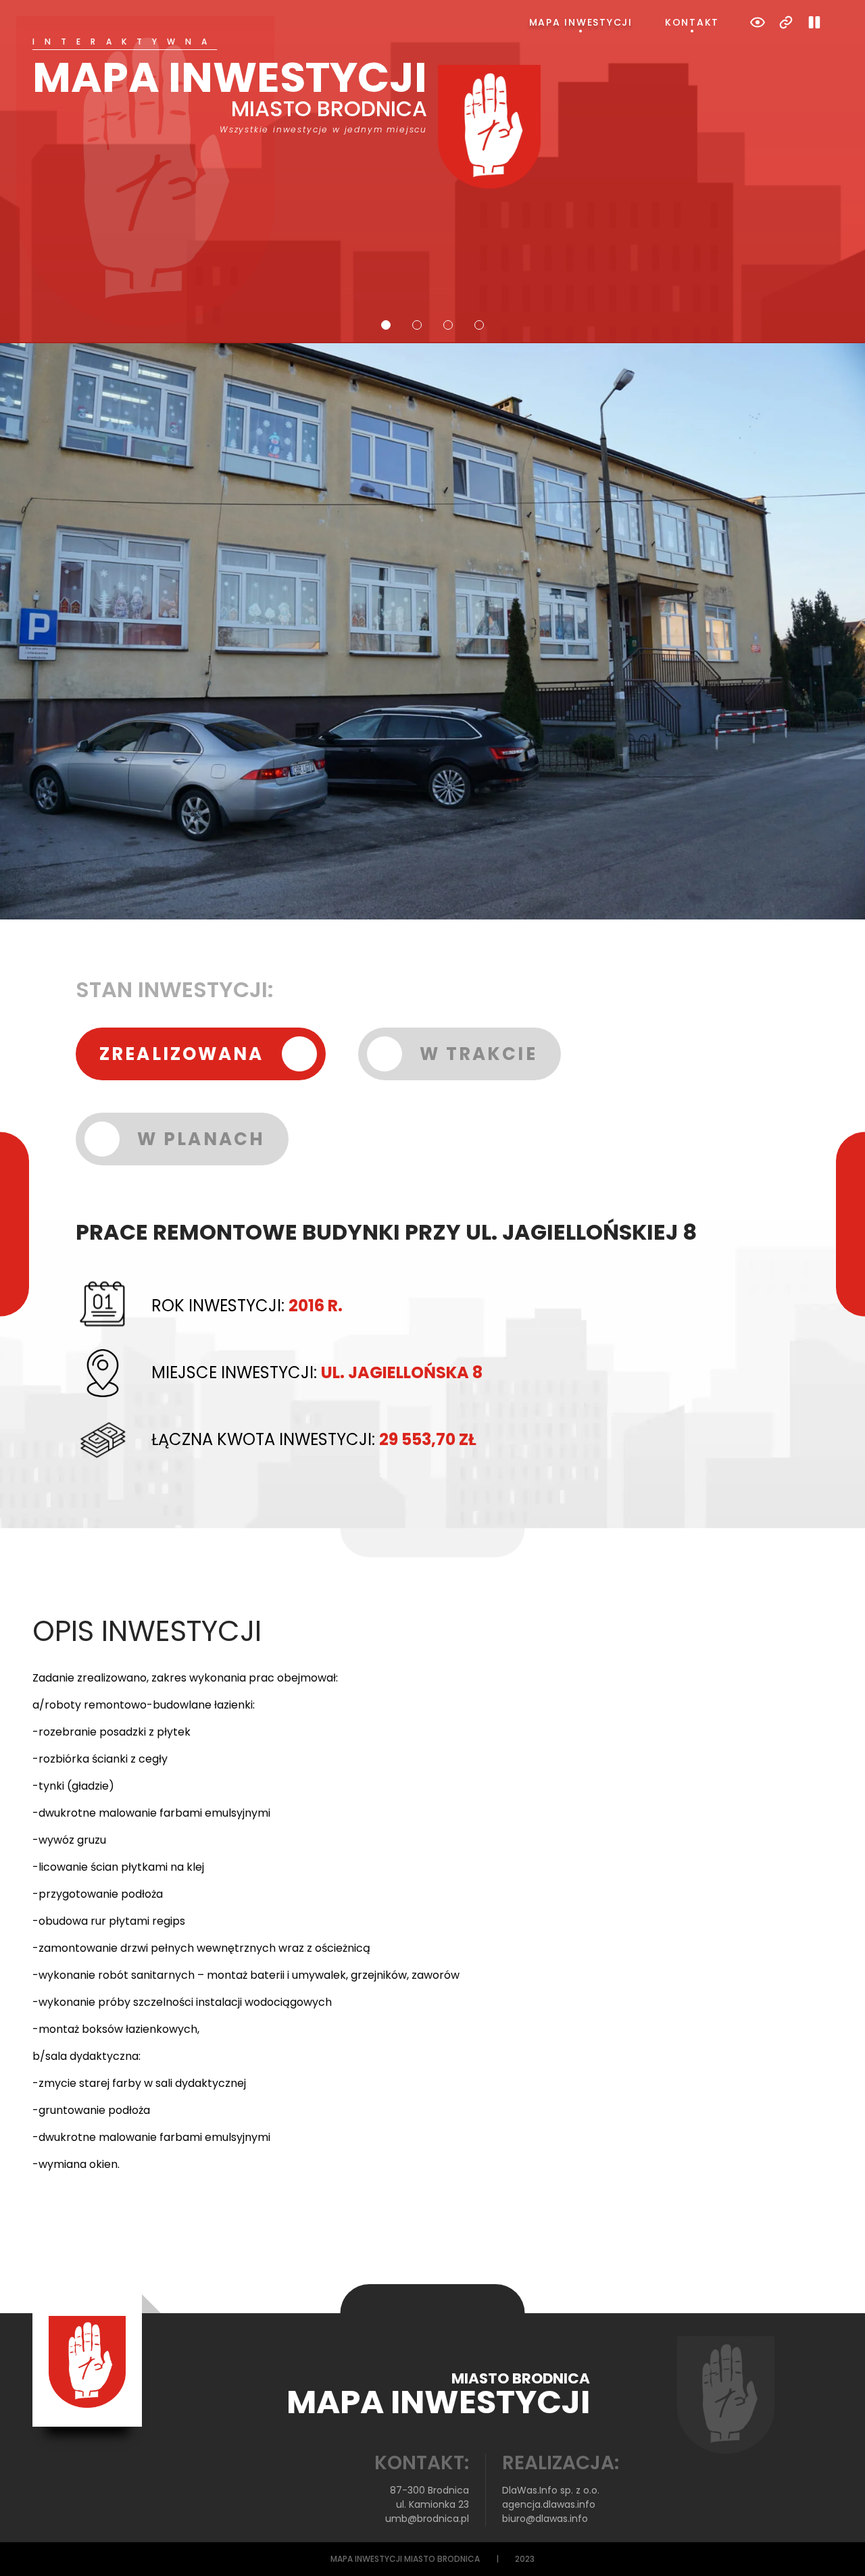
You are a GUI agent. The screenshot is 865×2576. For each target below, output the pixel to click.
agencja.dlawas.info (549, 2504)
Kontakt (692, 22)
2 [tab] (417, 325)
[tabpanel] (432, 113)
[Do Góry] (837, 2548)
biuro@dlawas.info (545, 2519)
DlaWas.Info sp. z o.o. (551, 2490)
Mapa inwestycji (581, 22)
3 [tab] (448, 325)
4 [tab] (479, 325)
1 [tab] (386, 325)
